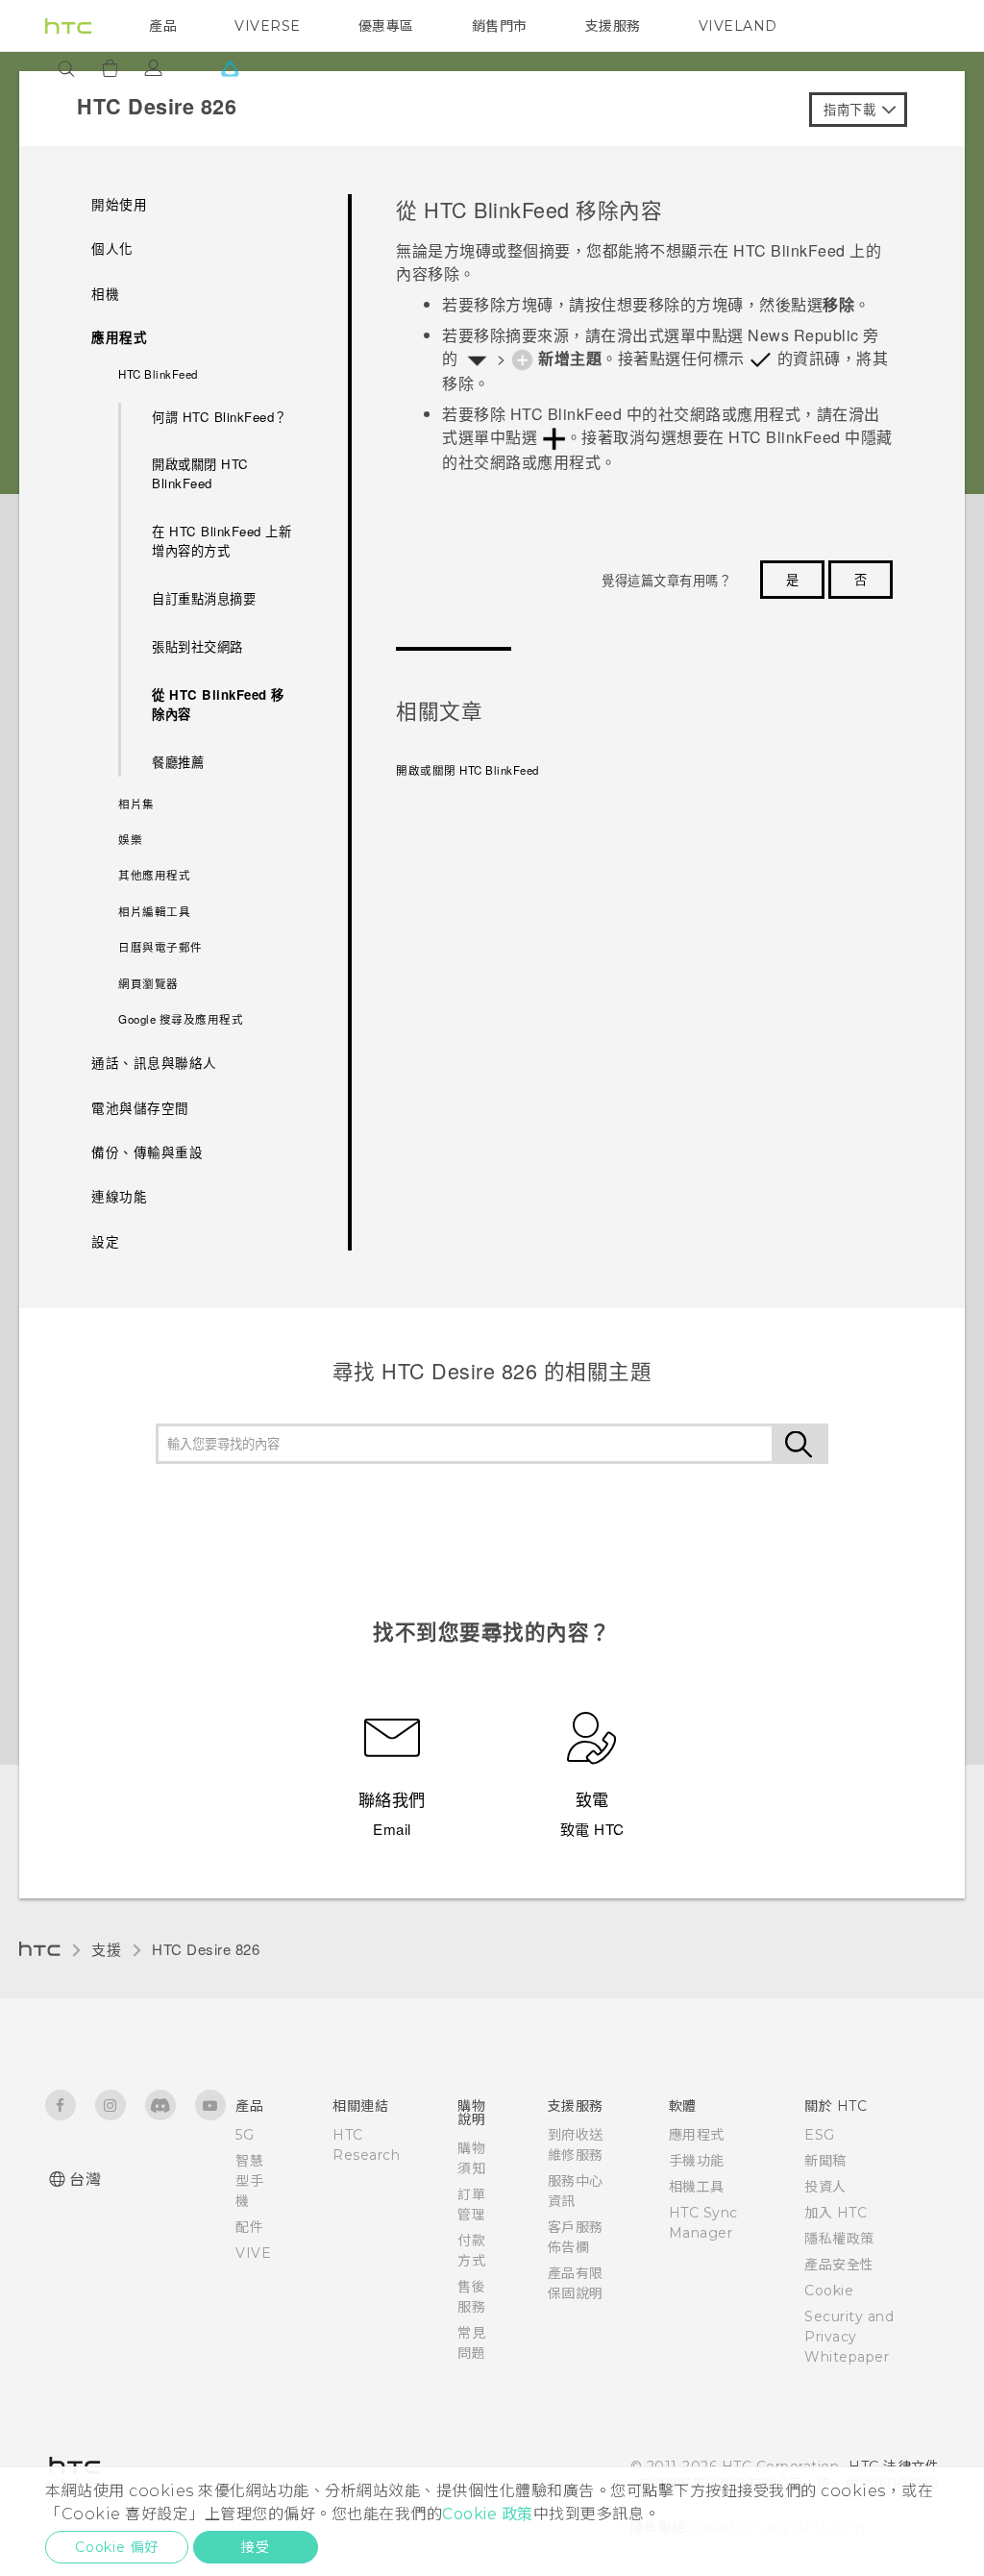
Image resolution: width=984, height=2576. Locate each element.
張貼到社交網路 (197, 646)
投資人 (825, 2187)
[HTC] (68, 26)
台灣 (85, 2180)
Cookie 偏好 (117, 2547)
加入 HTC (836, 2213)
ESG (820, 2135)
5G (245, 2135)
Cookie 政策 (488, 2514)
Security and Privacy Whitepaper (849, 2337)
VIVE (253, 2253)
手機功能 (697, 2161)
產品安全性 (839, 2265)
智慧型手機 (249, 2181)
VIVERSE (268, 26)
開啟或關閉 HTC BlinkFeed (200, 473)
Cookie (829, 2291)
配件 (249, 2227)
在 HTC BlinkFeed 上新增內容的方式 (221, 541)
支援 (106, 1949)
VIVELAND (738, 26)
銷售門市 (500, 26)
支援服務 (613, 26)
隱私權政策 (839, 2239)
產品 (163, 26)
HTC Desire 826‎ (206, 1949)
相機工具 (697, 2187)
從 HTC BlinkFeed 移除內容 (218, 704)
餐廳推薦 (178, 762)
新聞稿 (825, 2161)
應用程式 (697, 2135)
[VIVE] (230, 68)
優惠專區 (386, 26)
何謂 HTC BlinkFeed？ (220, 417)
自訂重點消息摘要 (204, 598)
